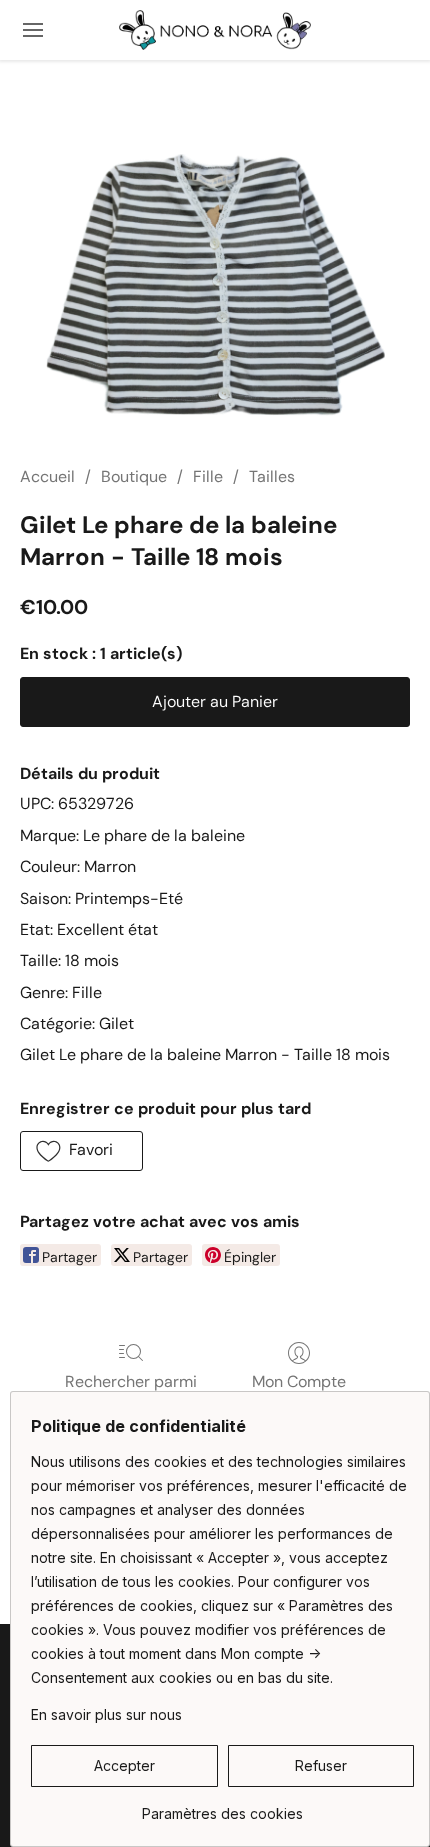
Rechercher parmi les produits (131, 1393)
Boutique (134, 476)
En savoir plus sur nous (106, 1714)
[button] (215, 30)
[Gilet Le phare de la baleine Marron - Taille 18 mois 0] (215, 286)
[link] (222, 1806)
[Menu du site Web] (33, 30)
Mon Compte (299, 1381)
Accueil (47, 476)
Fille (208, 476)
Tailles (272, 476)
